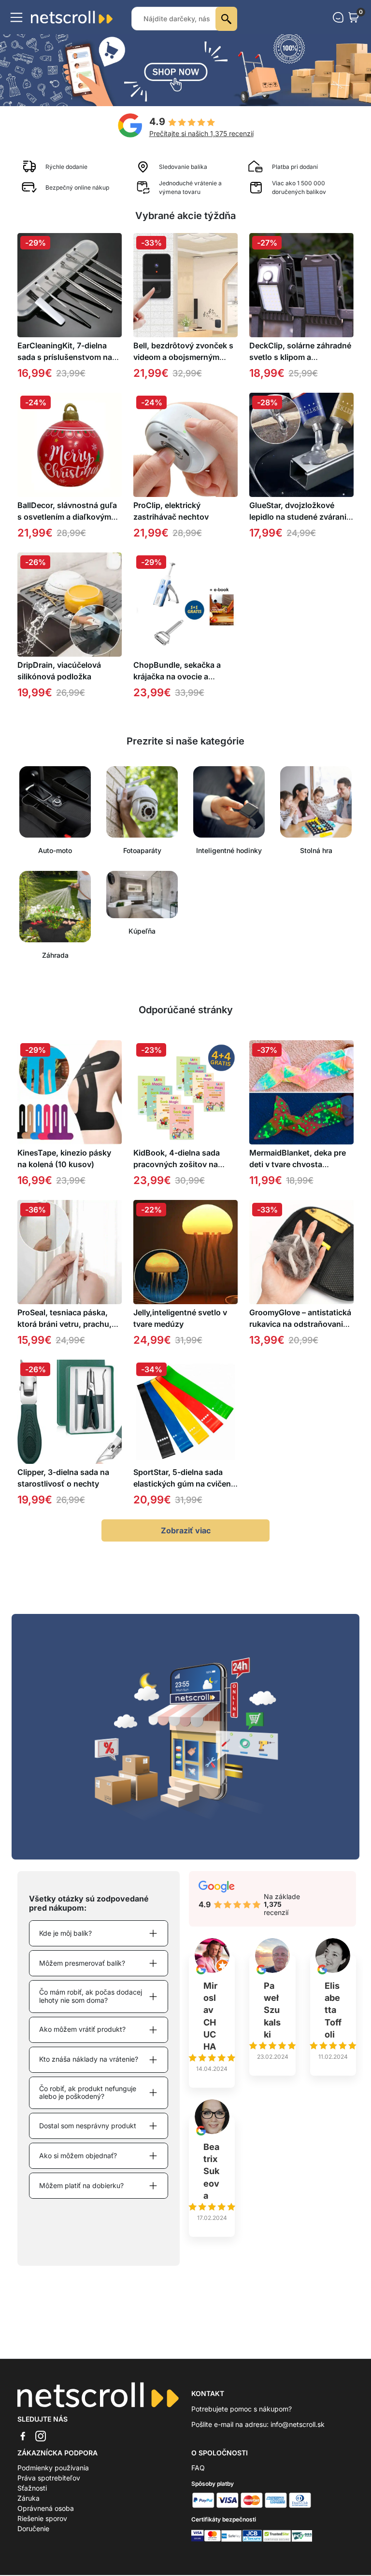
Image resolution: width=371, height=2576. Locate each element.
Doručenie (33, 2528)
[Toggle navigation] (16, 17)
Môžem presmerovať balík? (82, 1963)
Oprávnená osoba (46, 2508)
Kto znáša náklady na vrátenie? (89, 2059)
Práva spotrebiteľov (49, 2478)
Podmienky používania (53, 2468)
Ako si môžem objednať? (78, 2156)
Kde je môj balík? (65, 1933)
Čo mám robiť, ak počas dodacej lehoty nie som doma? (91, 1996)
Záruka (29, 2498)
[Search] (226, 19)
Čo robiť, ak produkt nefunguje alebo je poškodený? (88, 2093)
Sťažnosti (32, 2488)
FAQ (198, 2468)
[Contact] (338, 17)
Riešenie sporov (42, 2518)
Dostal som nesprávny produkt (88, 2126)
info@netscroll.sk (298, 2424)
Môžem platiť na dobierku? (81, 2185)
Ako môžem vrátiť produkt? (82, 2029)
